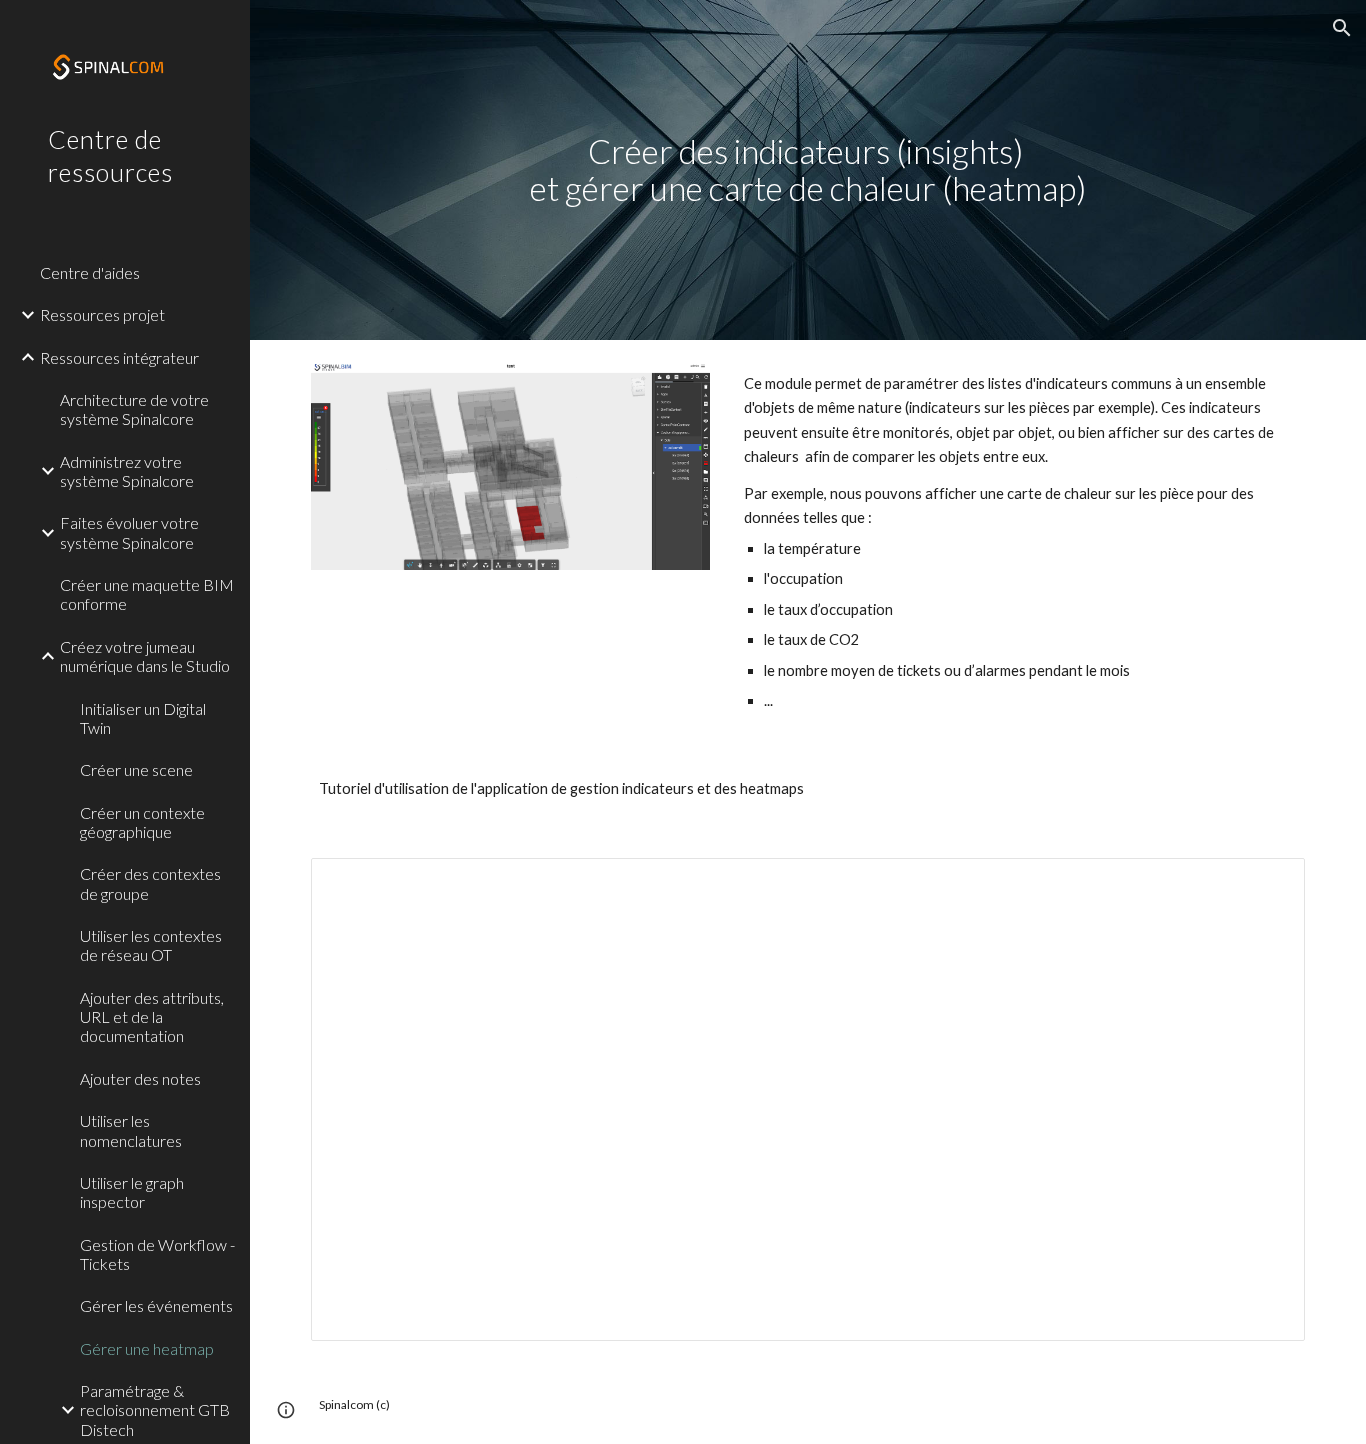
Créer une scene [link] (136, 769)
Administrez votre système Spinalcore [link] (127, 471)
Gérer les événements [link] (156, 1305)
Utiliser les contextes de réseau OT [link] (151, 945)
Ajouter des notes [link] (140, 1078)
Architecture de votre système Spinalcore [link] (134, 409)
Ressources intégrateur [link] (119, 357)
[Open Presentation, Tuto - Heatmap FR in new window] (1267, 884)
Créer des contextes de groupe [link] (150, 883)
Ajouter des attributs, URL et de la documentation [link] (152, 1017)
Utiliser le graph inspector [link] (132, 1192)
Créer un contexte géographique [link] (142, 822)
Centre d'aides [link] (90, 272)
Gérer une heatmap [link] (147, 1348)
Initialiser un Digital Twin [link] (143, 718)
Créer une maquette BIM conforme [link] (147, 594)
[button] (1342, 28)
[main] (808, 169)
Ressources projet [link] (102, 314)
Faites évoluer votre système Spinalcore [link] (129, 532)
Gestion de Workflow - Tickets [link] (157, 1254)
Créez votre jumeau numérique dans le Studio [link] (145, 656)
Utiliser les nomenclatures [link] (131, 1130)
